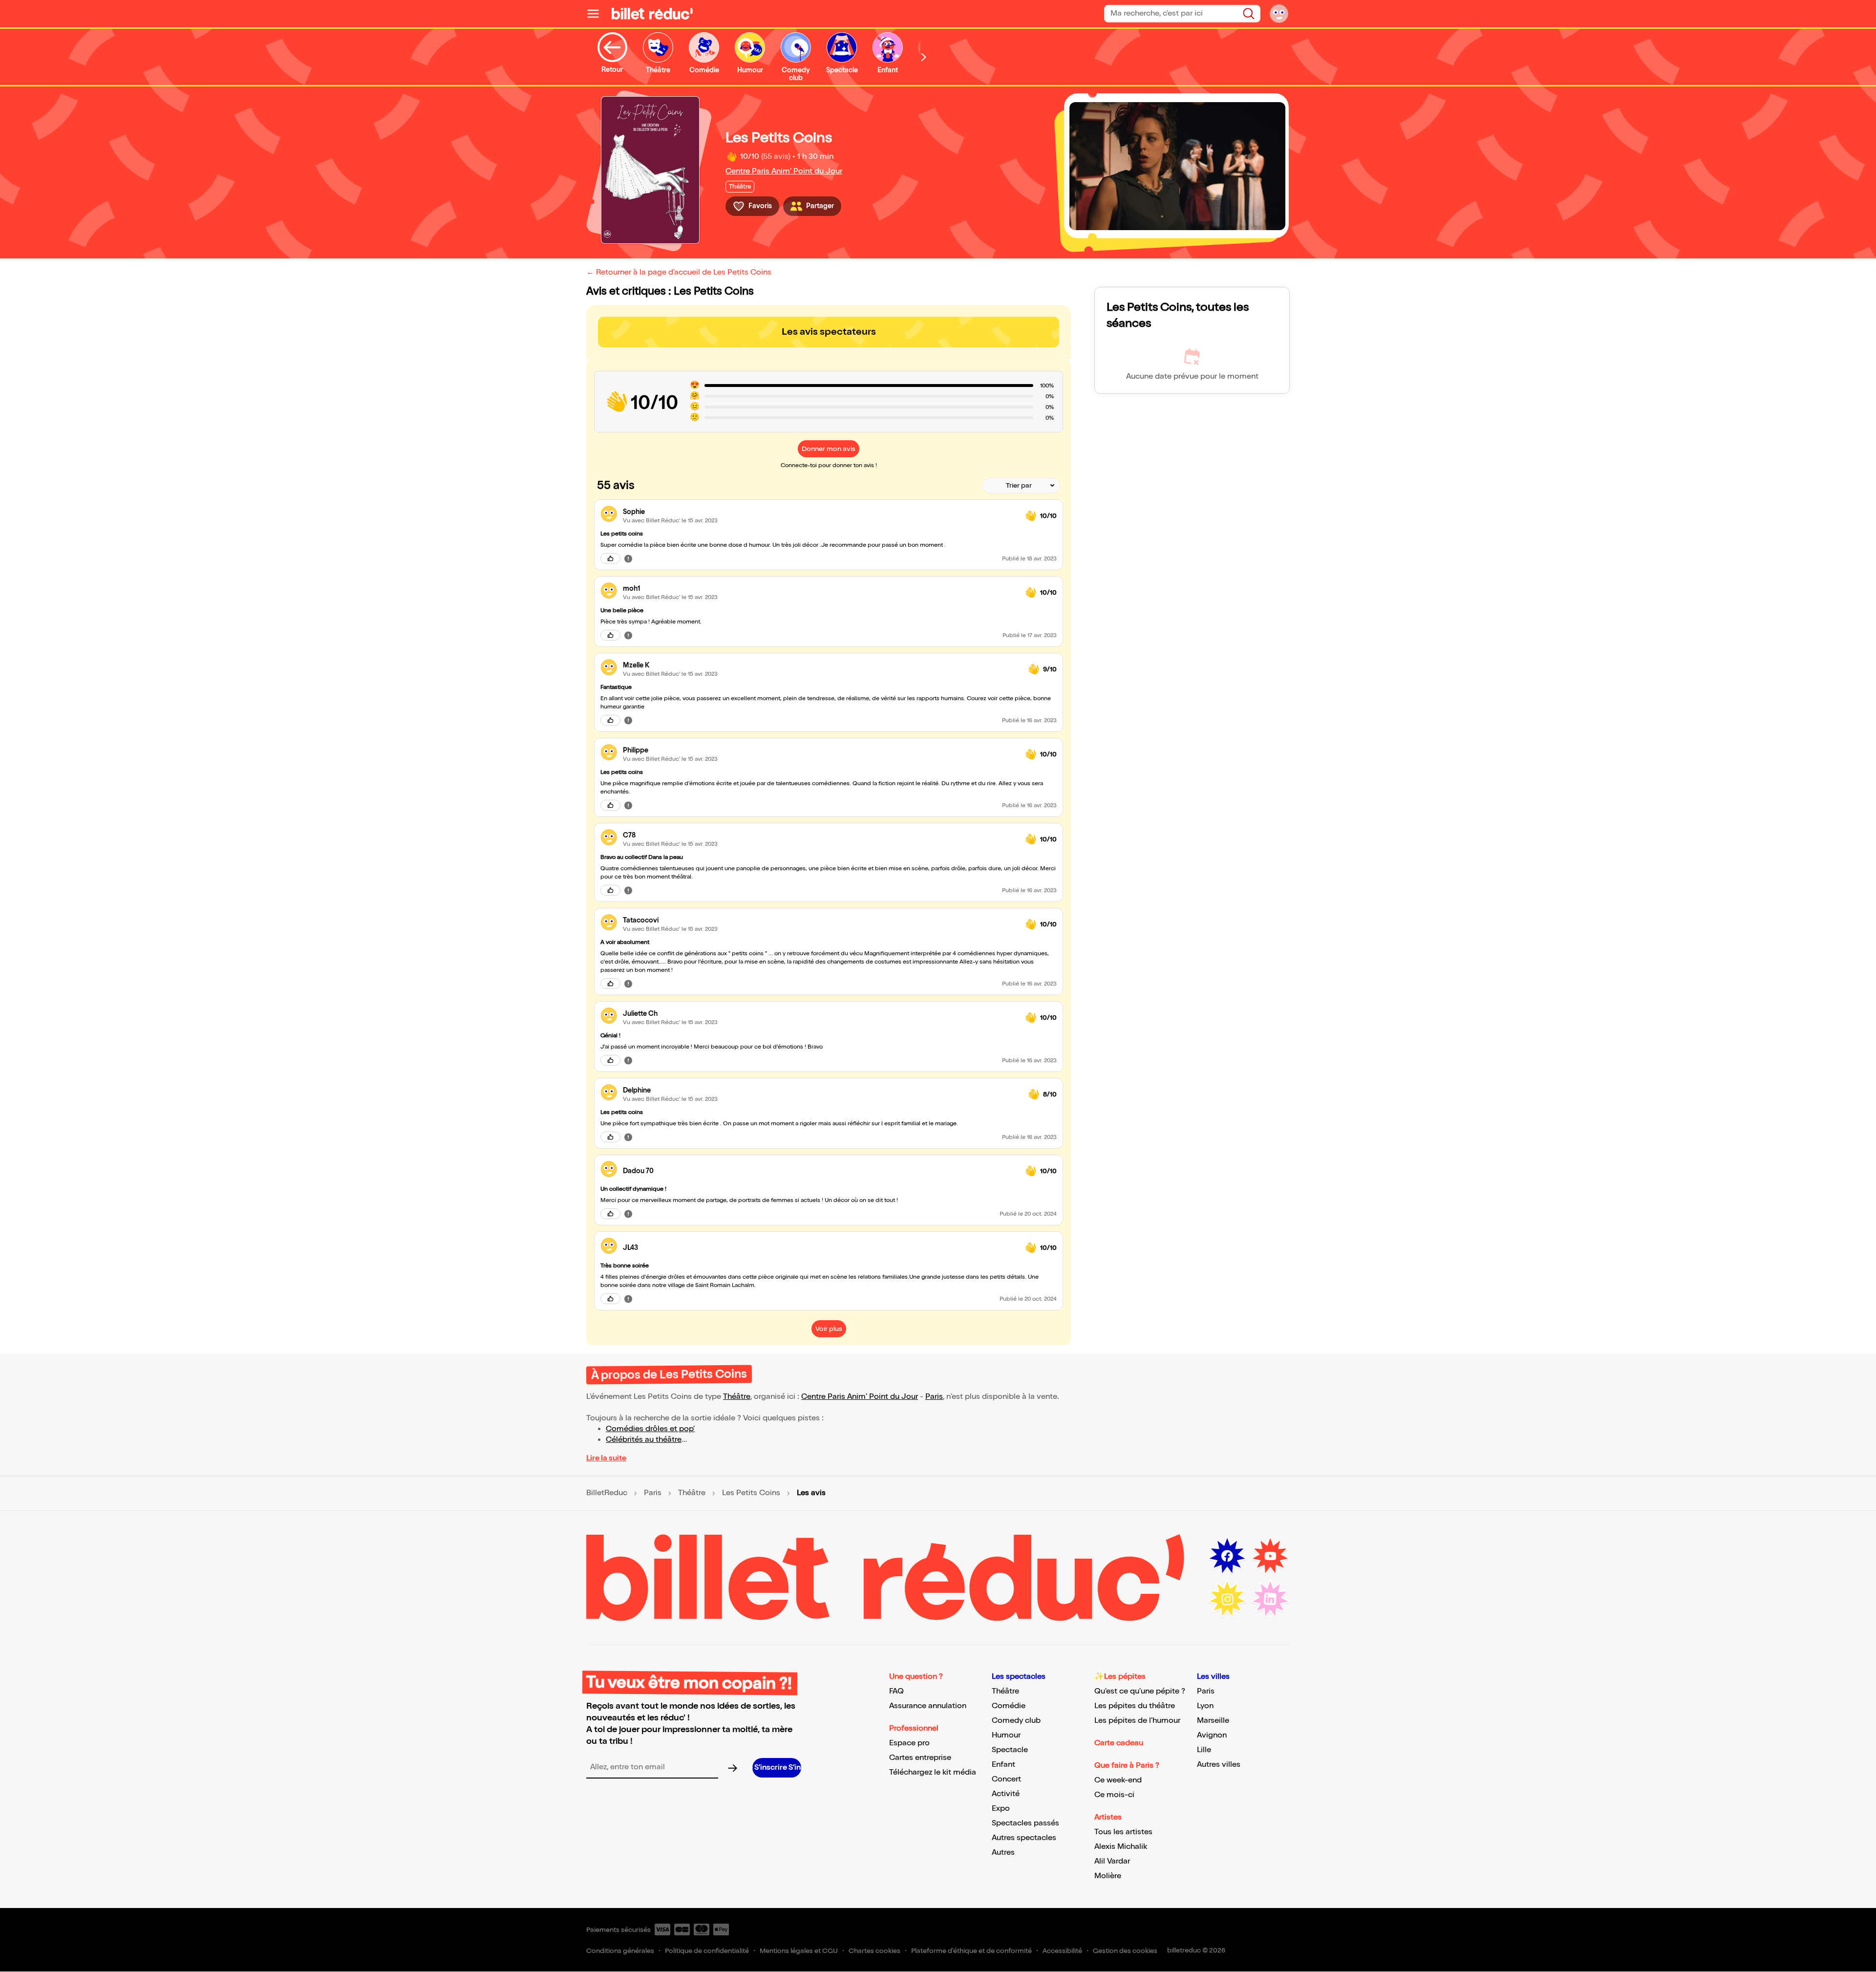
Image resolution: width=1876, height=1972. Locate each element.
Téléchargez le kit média (933, 1772)
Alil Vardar (1112, 1861)
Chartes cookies (874, 1951)
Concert (1006, 1779)
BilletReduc (607, 1493)
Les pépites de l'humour (1137, 1721)
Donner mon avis (829, 449)
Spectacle (1010, 1750)
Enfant (1003, 1765)
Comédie (1009, 1706)
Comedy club (1016, 1721)
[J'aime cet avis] (610, 558)
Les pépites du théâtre (1135, 1706)
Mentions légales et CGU (799, 1951)
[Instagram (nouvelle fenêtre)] (1227, 1599)
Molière (1108, 1876)
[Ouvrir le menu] (597, 14)
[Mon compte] (1279, 14)
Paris (934, 1397)
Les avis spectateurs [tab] (829, 332)
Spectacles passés (1025, 1823)
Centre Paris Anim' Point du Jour (784, 171)
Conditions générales (620, 1951)
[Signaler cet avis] (628, 558)
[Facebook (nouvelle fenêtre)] (1227, 1556)
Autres (1003, 1853)
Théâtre (737, 1397)
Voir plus (829, 1329)
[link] (820, 512)
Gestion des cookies (1125, 1951)
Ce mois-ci (1114, 1795)
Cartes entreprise (920, 1758)
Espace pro (909, 1743)
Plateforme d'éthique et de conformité (971, 1951)
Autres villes (1219, 1765)
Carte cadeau (1119, 1743)
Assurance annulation (928, 1706)
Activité (1006, 1794)
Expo (1001, 1809)
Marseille (1213, 1721)
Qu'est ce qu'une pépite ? (1140, 1691)
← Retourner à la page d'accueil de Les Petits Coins (679, 272)
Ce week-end (1118, 1780)
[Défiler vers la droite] (924, 57)
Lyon (1205, 1706)
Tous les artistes (1123, 1832)
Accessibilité (1062, 1951)
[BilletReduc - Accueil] (652, 14)
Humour (1006, 1735)
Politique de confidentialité (707, 1951)
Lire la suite (606, 1458)
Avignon (1212, 1735)
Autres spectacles (1024, 1838)
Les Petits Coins (751, 1493)
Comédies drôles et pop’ (650, 1429)
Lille (1204, 1750)
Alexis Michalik (1121, 1847)
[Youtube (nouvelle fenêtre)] (1270, 1556)
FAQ (896, 1691)
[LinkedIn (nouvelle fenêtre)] (1270, 1599)
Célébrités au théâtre (644, 1440)
